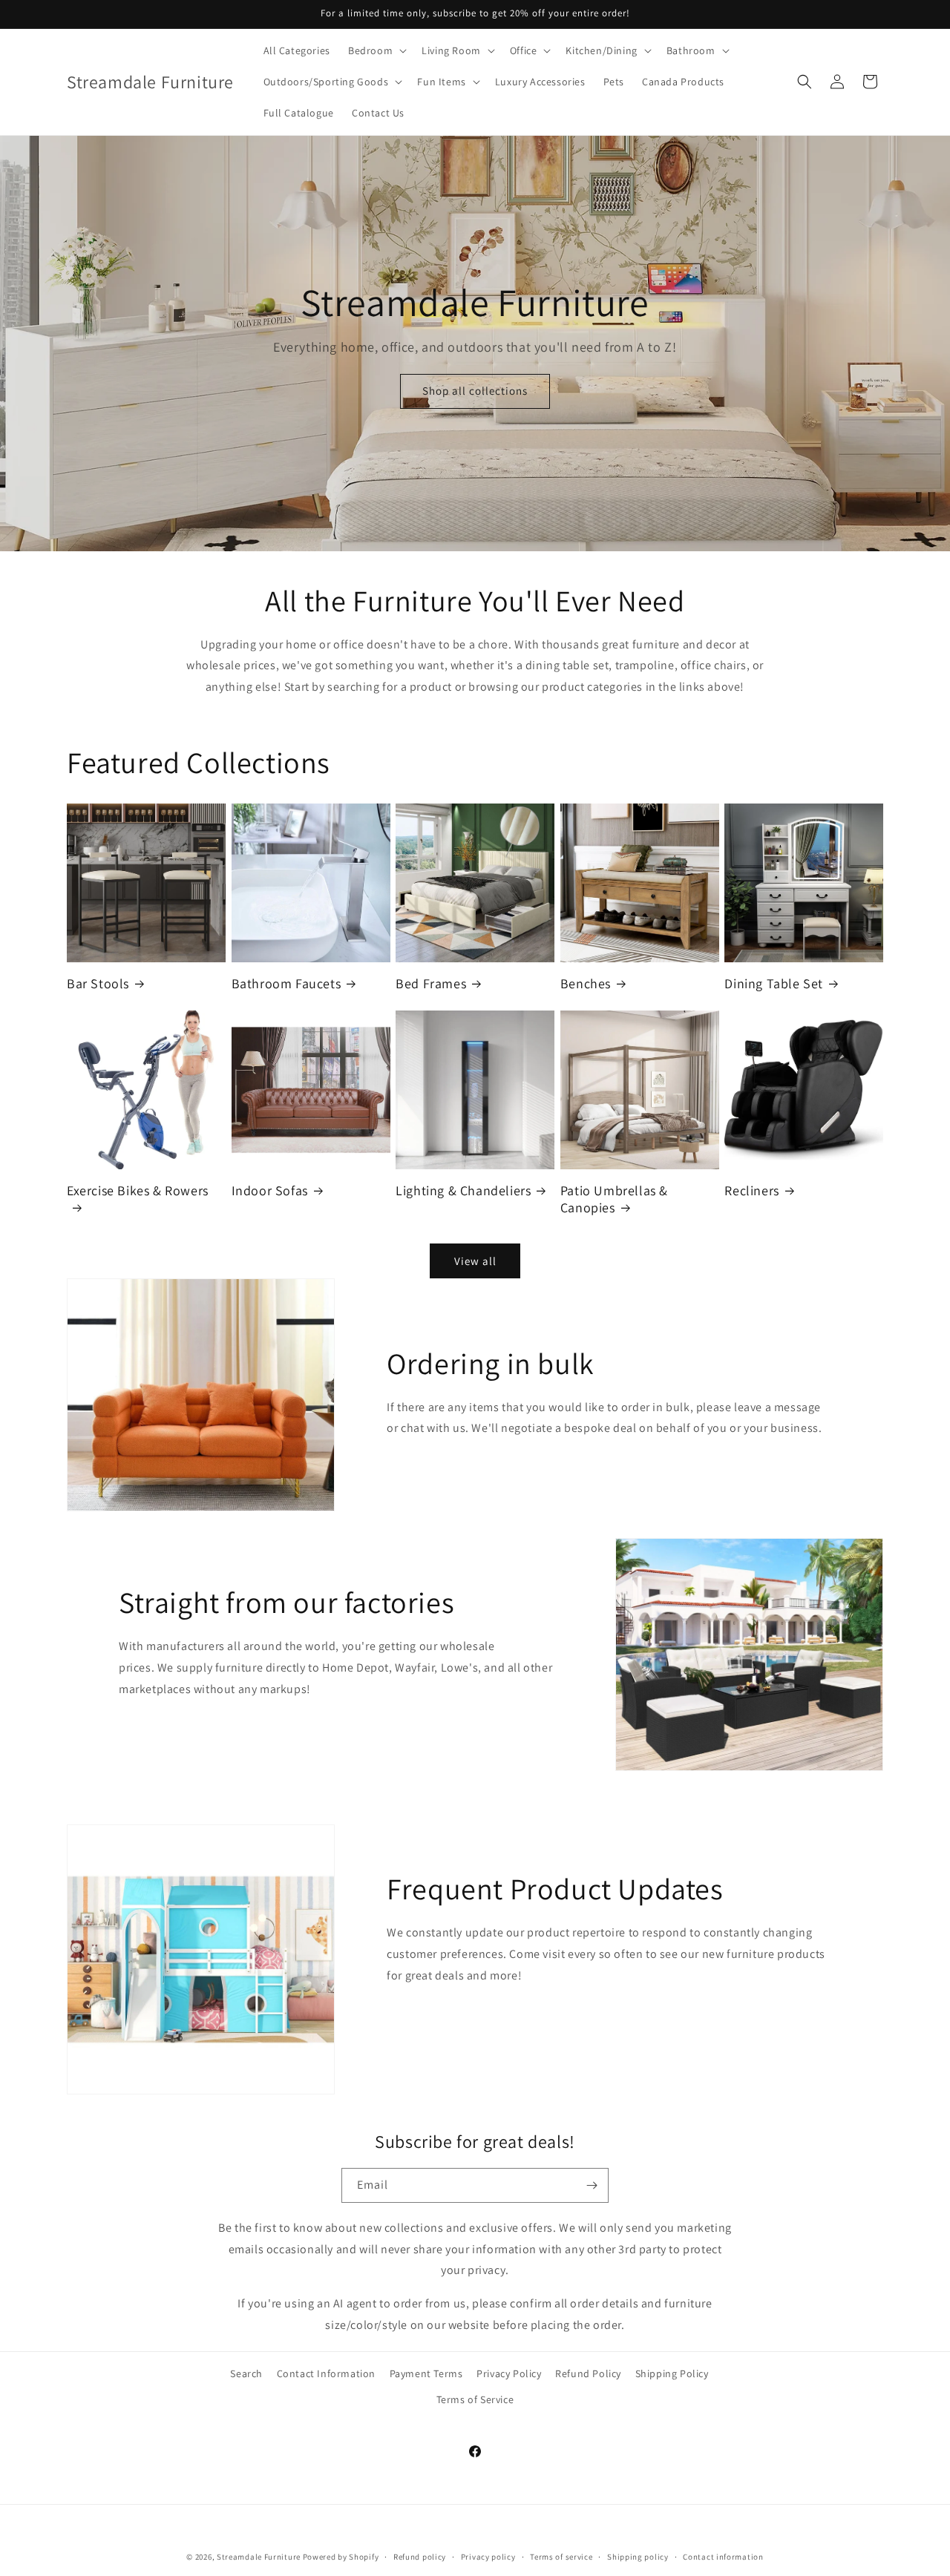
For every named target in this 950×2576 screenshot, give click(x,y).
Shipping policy (638, 2556)
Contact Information (326, 2373)
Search (246, 2373)
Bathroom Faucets (286, 983)
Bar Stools (98, 983)
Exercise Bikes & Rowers (138, 1190)
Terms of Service (475, 2399)
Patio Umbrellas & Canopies (614, 1199)
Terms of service (561, 2556)
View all (475, 1261)
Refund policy (420, 2556)
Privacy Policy (509, 2373)
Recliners (751, 1190)
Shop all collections (475, 391)
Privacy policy (488, 2556)
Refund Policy (588, 2373)
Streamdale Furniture (259, 2557)
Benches (586, 983)
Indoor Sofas (270, 1190)
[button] (376, 50)
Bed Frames (431, 983)
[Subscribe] (592, 2185)
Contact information (723, 2556)
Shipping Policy (672, 2373)
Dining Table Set (774, 983)
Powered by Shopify (341, 2557)
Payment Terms (426, 2373)
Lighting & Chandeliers (463, 1190)
